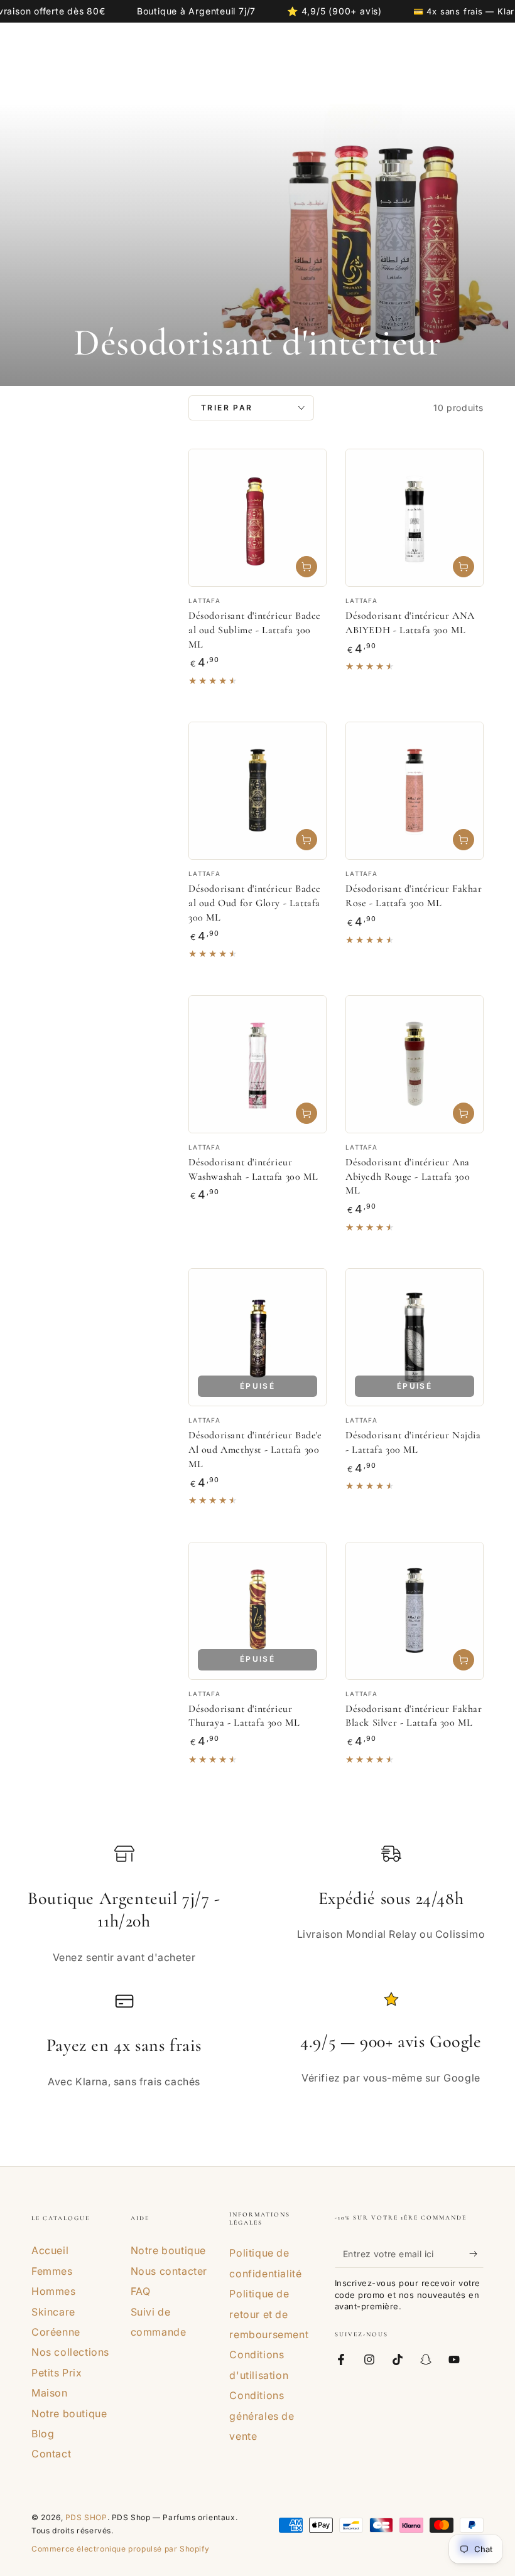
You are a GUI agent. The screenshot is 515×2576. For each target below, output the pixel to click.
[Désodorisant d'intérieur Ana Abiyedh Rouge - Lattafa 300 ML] (415, 1064)
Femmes (52, 2271)
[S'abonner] (476, 2253)
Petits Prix (57, 2373)
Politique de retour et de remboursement (269, 2314)
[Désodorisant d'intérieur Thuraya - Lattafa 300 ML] (257, 1611)
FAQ (141, 2291)
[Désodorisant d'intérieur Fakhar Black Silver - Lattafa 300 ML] (415, 1611)
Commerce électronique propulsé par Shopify (120, 2549)
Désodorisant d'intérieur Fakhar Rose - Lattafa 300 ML (414, 896)
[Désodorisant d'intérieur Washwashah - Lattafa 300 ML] (257, 1064)
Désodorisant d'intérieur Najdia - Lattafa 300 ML (413, 1442)
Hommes (54, 2291)
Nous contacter (169, 2271)
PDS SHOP (86, 2517)
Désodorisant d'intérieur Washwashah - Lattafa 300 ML (253, 1169)
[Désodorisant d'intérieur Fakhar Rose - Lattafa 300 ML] (415, 791)
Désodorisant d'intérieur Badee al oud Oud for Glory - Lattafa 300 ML (255, 903)
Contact (51, 2454)
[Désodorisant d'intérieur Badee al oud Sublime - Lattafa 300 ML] (257, 518)
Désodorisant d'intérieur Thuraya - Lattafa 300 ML (244, 1716)
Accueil (50, 2250)
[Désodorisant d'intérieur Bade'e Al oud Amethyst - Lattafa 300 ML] (257, 1337)
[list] (257, 1971)
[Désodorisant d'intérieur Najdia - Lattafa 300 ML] (415, 1337)
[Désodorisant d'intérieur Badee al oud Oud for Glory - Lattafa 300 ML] (257, 791)
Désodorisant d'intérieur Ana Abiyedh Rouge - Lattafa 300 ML (408, 1177)
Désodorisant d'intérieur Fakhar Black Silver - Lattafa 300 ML (414, 1716)
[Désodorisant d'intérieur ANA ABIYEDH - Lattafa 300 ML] (415, 518)
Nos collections (70, 2352)
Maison (50, 2393)
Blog (43, 2434)
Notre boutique (69, 2413)
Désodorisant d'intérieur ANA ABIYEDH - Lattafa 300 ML (410, 623)
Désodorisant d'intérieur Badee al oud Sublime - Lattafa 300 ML (255, 630)
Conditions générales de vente (262, 2416)
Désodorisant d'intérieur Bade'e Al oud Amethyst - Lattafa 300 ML (255, 1450)
